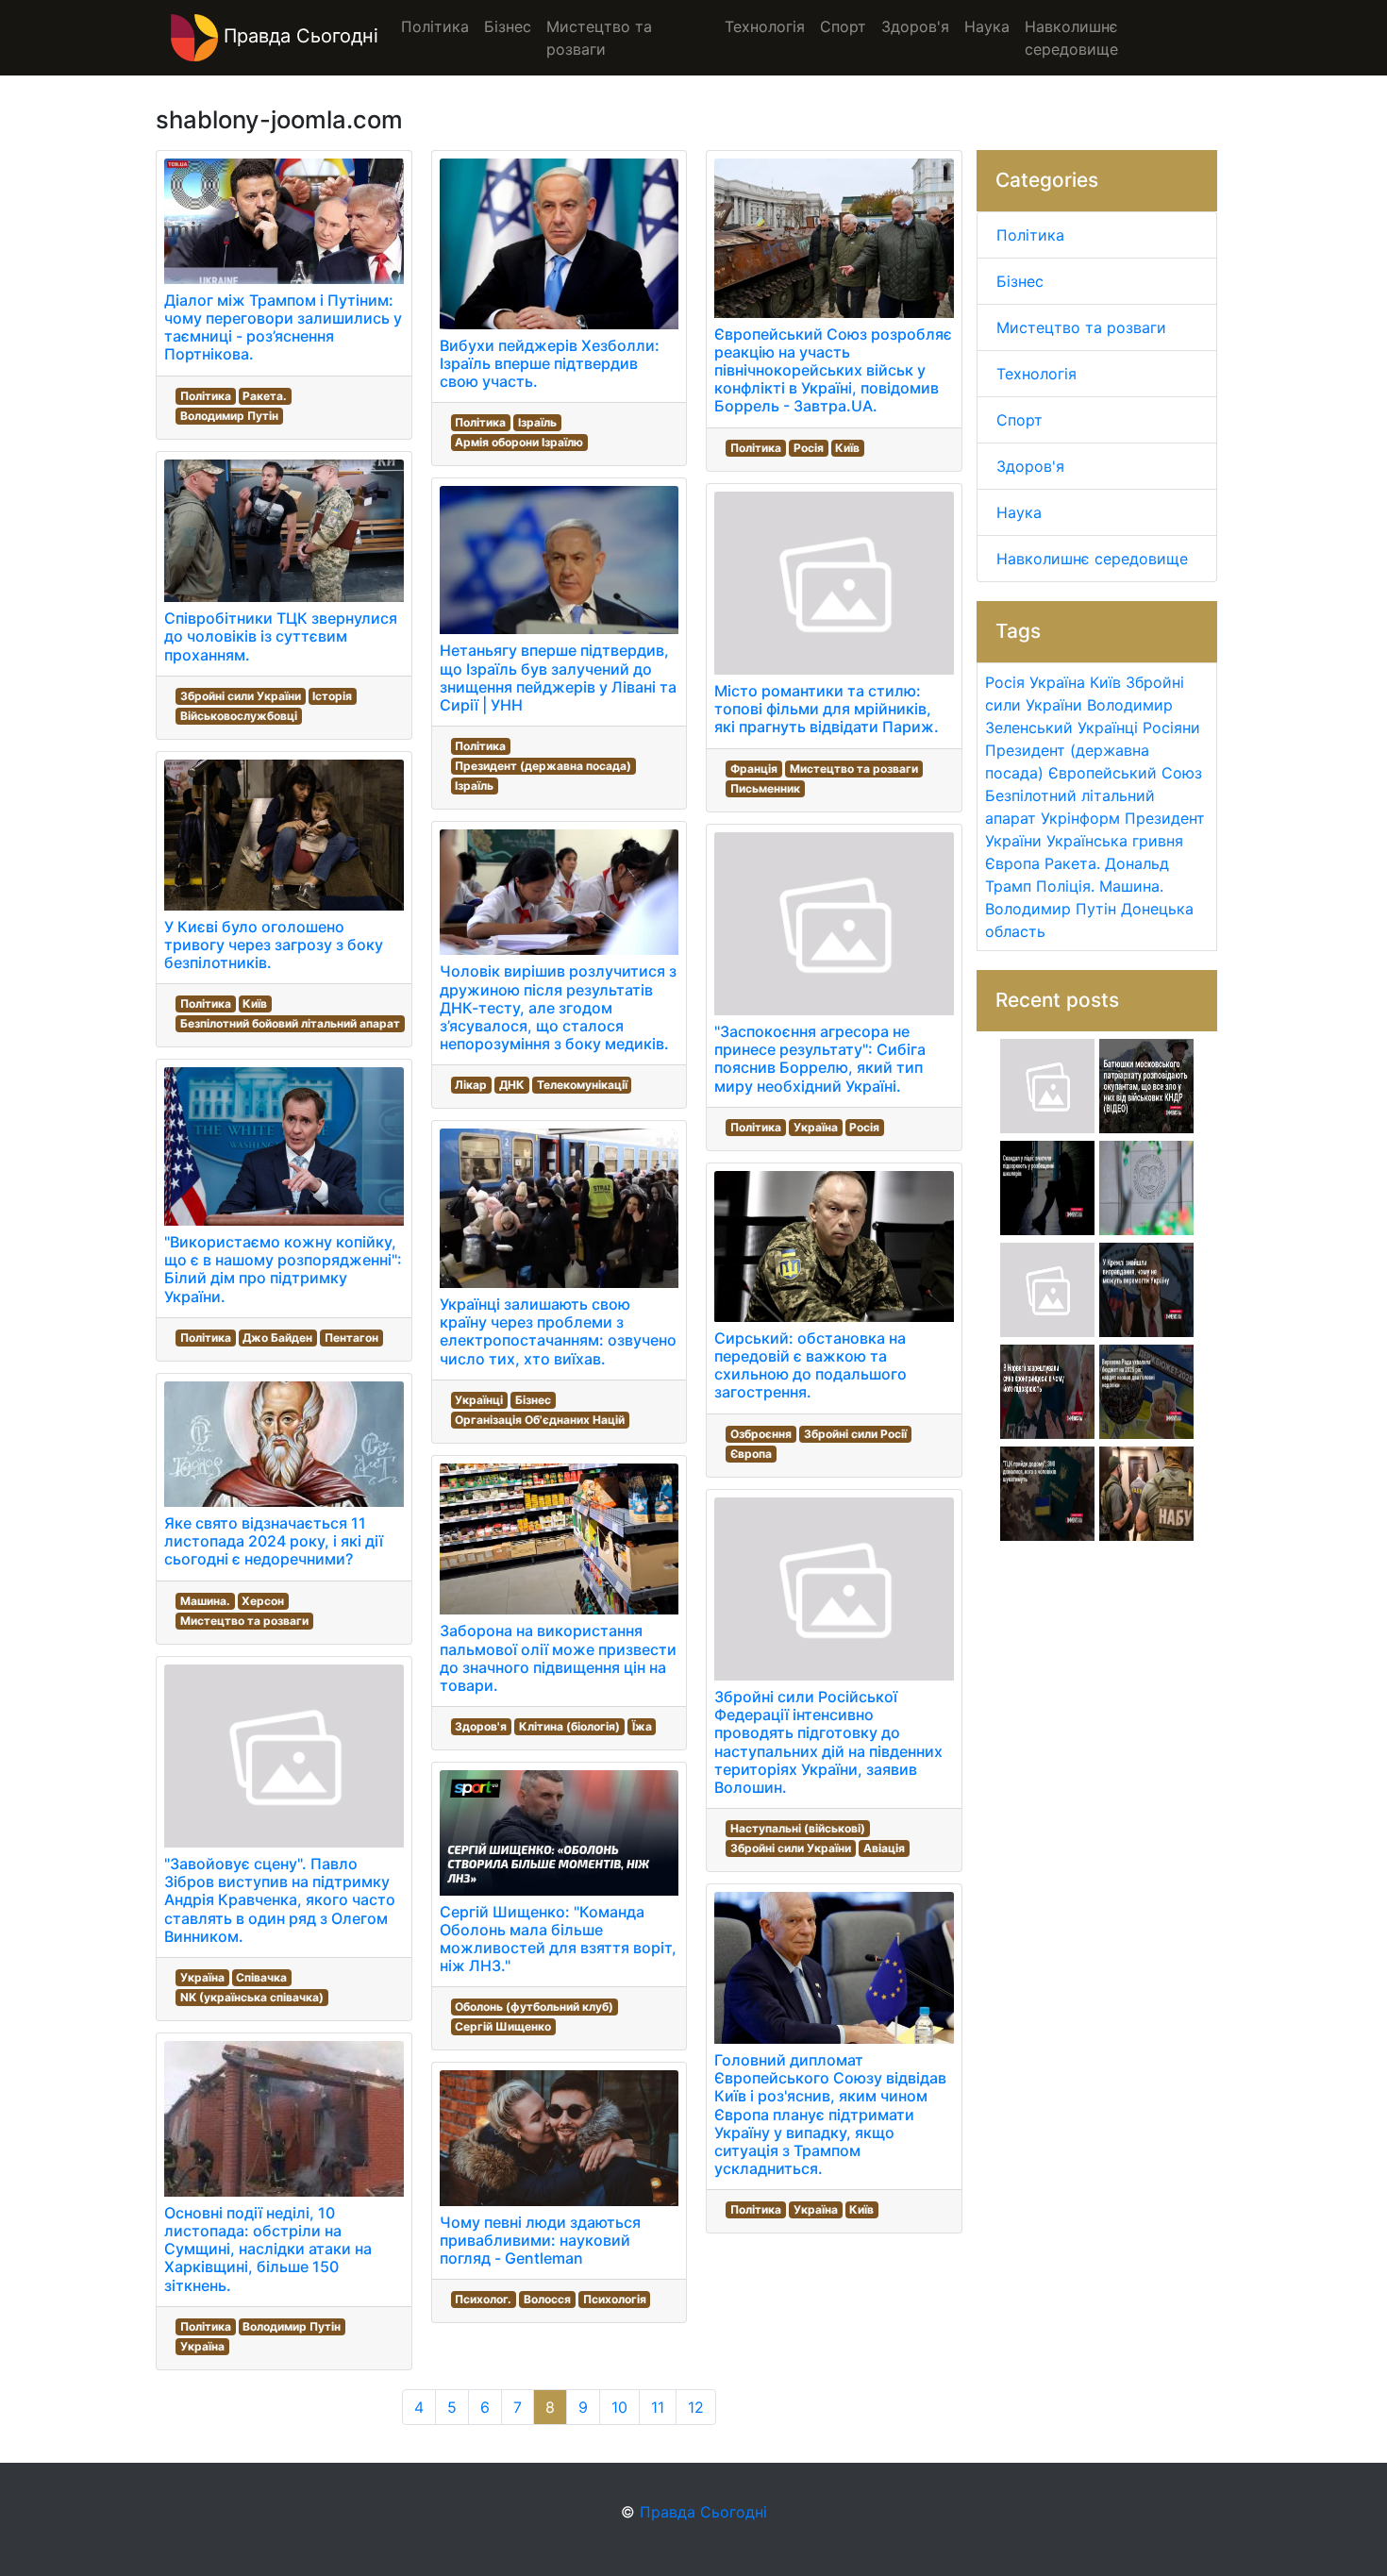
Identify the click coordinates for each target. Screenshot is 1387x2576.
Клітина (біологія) (569, 1726)
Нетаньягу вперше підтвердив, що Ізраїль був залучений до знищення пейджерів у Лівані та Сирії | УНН (558, 677)
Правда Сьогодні (298, 36)
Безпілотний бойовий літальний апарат (290, 1023)
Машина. (205, 1601)
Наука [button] (987, 26)
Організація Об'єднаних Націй (540, 1420)
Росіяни (1171, 728)
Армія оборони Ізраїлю (519, 442)
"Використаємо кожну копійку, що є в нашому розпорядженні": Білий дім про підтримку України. (283, 1269)
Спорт (1019, 420)
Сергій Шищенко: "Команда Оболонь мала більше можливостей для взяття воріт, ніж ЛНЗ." (558, 1939)
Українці (479, 1400)
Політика (206, 396)
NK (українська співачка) (252, 1997)
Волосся (547, 2299)
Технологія (1036, 374)
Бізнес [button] (508, 26)
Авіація (884, 1848)
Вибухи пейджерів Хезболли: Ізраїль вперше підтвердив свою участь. (550, 363)
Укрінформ (1080, 818)
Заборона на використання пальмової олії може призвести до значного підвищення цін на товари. (558, 1658)
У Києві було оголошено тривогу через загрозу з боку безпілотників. (274, 945)
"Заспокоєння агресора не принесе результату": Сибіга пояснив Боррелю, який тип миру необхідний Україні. (820, 1059)
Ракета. (265, 396)
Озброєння (761, 1434)
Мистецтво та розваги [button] (599, 38)
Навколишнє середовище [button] (1071, 38)
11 (658, 2407)
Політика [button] (435, 26)
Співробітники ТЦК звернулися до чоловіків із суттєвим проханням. (281, 636)
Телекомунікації (582, 1085)
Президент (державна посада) (543, 766)
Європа (751, 1454)
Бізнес (533, 1400)
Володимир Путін (229, 416)
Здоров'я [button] (915, 26)
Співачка (261, 1977)
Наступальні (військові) (798, 1828)
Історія (332, 696)
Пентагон (351, 1338)
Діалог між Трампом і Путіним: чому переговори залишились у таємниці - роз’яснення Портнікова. (283, 327)
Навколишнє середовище (1092, 559)
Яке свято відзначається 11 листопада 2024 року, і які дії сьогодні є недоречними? (274, 1541)
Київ (255, 1004)
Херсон (263, 1601)
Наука (1019, 512)
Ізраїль (537, 422)
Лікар (471, 1085)
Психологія (615, 2299)
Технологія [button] (765, 26)
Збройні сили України (241, 696)
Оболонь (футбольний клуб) (534, 2007)
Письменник (765, 788)
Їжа (642, 1726)
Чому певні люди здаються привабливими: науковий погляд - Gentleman (540, 2240)
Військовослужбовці (239, 716)
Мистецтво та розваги (244, 1621)
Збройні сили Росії (855, 1434)
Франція (754, 769)
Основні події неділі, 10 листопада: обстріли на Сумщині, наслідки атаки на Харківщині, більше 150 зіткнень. (268, 2249)
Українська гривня (1115, 841)
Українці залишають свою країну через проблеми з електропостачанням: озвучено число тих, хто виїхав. (558, 1331)
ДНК (512, 1085)
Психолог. (483, 2299)
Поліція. (1065, 886)
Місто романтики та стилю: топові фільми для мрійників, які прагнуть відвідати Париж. (827, 709)
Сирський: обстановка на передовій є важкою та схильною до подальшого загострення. (810, 1365)
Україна (202, 1977)
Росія (809, 448)
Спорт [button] (843, 26)
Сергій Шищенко (503, 2026)
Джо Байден (277, 1338)
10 (619, 2407)
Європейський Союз (1125, 773)
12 (696, 2407)
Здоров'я (481, 1726)
